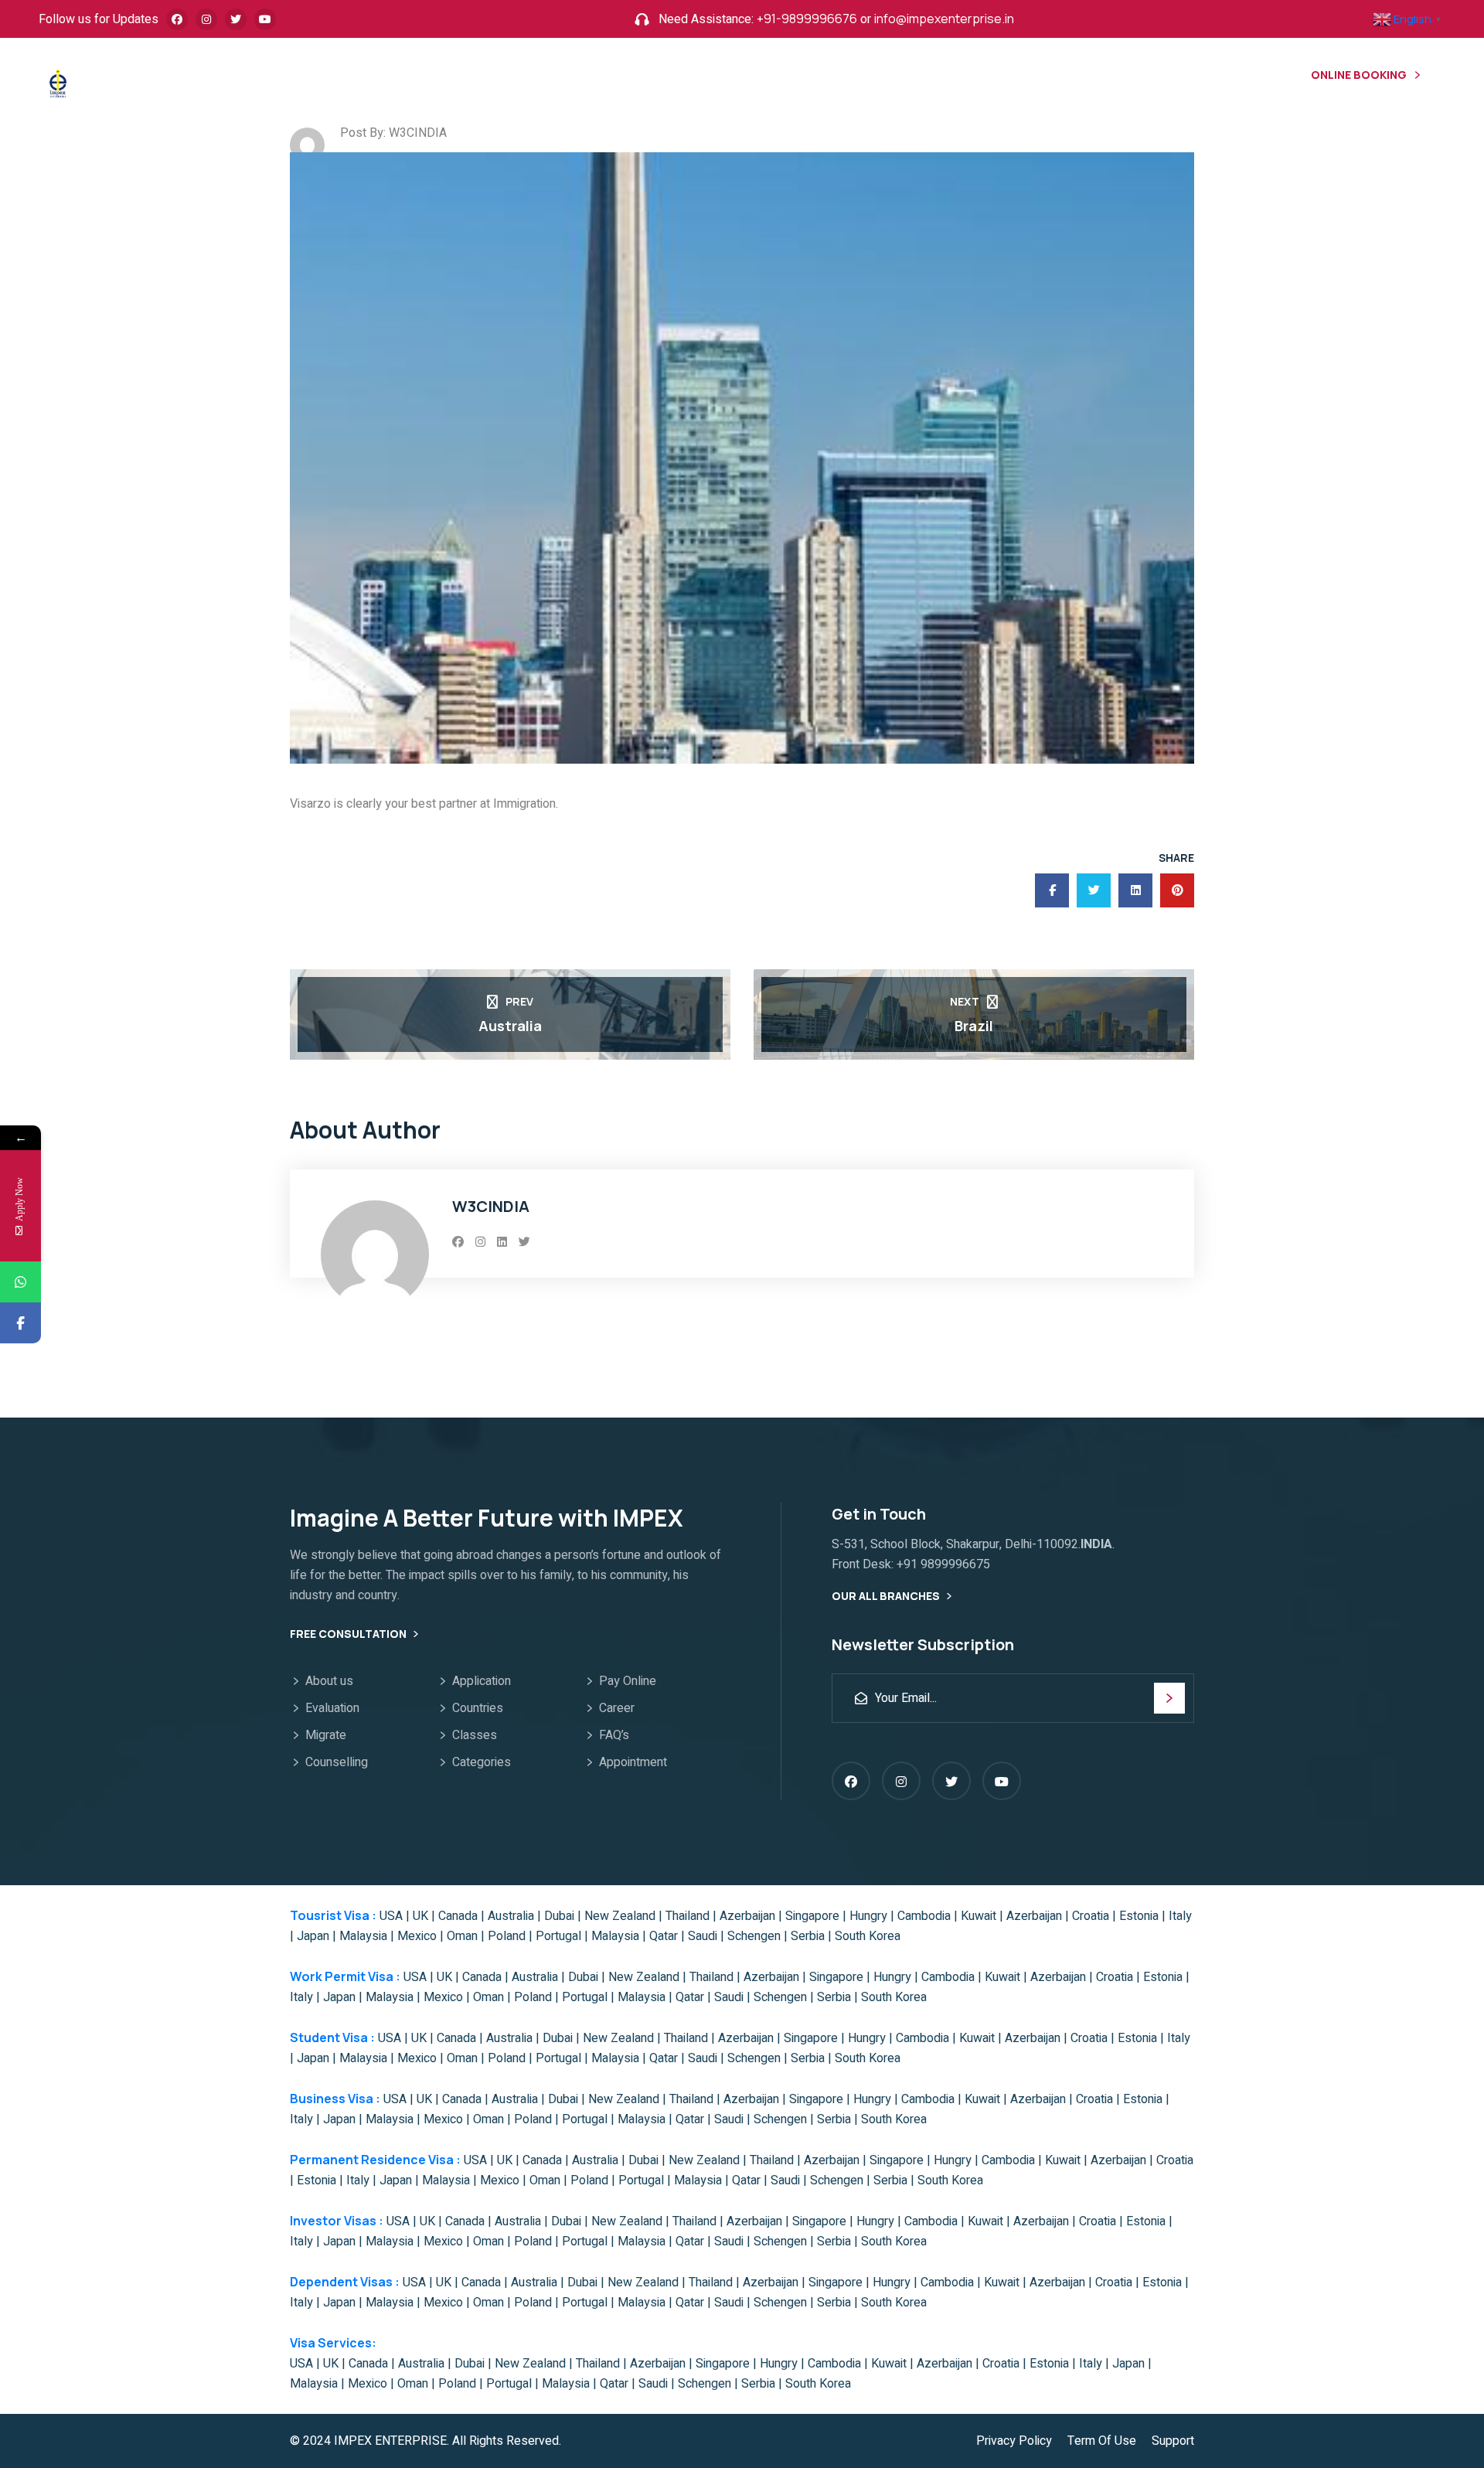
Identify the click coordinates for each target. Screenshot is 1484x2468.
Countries (478, 1708)
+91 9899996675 (943, 1564)
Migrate (326, 1735)
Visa (743, 79)
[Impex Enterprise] (58, 82)
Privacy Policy (1014, 2441)
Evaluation (332, 1708)
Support (1173, 2441)
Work (466, 79)
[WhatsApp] (20, 1282)
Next (965, 1001)
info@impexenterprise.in (944, 19)
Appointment (633, 1762)
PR (692, 79)
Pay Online (628, 1681)
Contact (814, 79)
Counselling (337, 1762)
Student (540, 79)
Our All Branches (887, 1596)
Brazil (974, 1026)
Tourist (392, 79)
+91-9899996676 (807, 19)
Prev (519, 1001)
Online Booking (1359, 75)
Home (319, 79)
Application (482, 1681)
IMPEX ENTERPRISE (390, 2441)
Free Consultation (349, 1634)
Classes (475, 1735)
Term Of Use (1102, 2441)
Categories (482, 1762)
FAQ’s (614, 1735)
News (890, 79)
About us (329, 1681)
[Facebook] (20, 1323)
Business (625, 79)
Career (617, 1708)
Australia (510, 1026)
